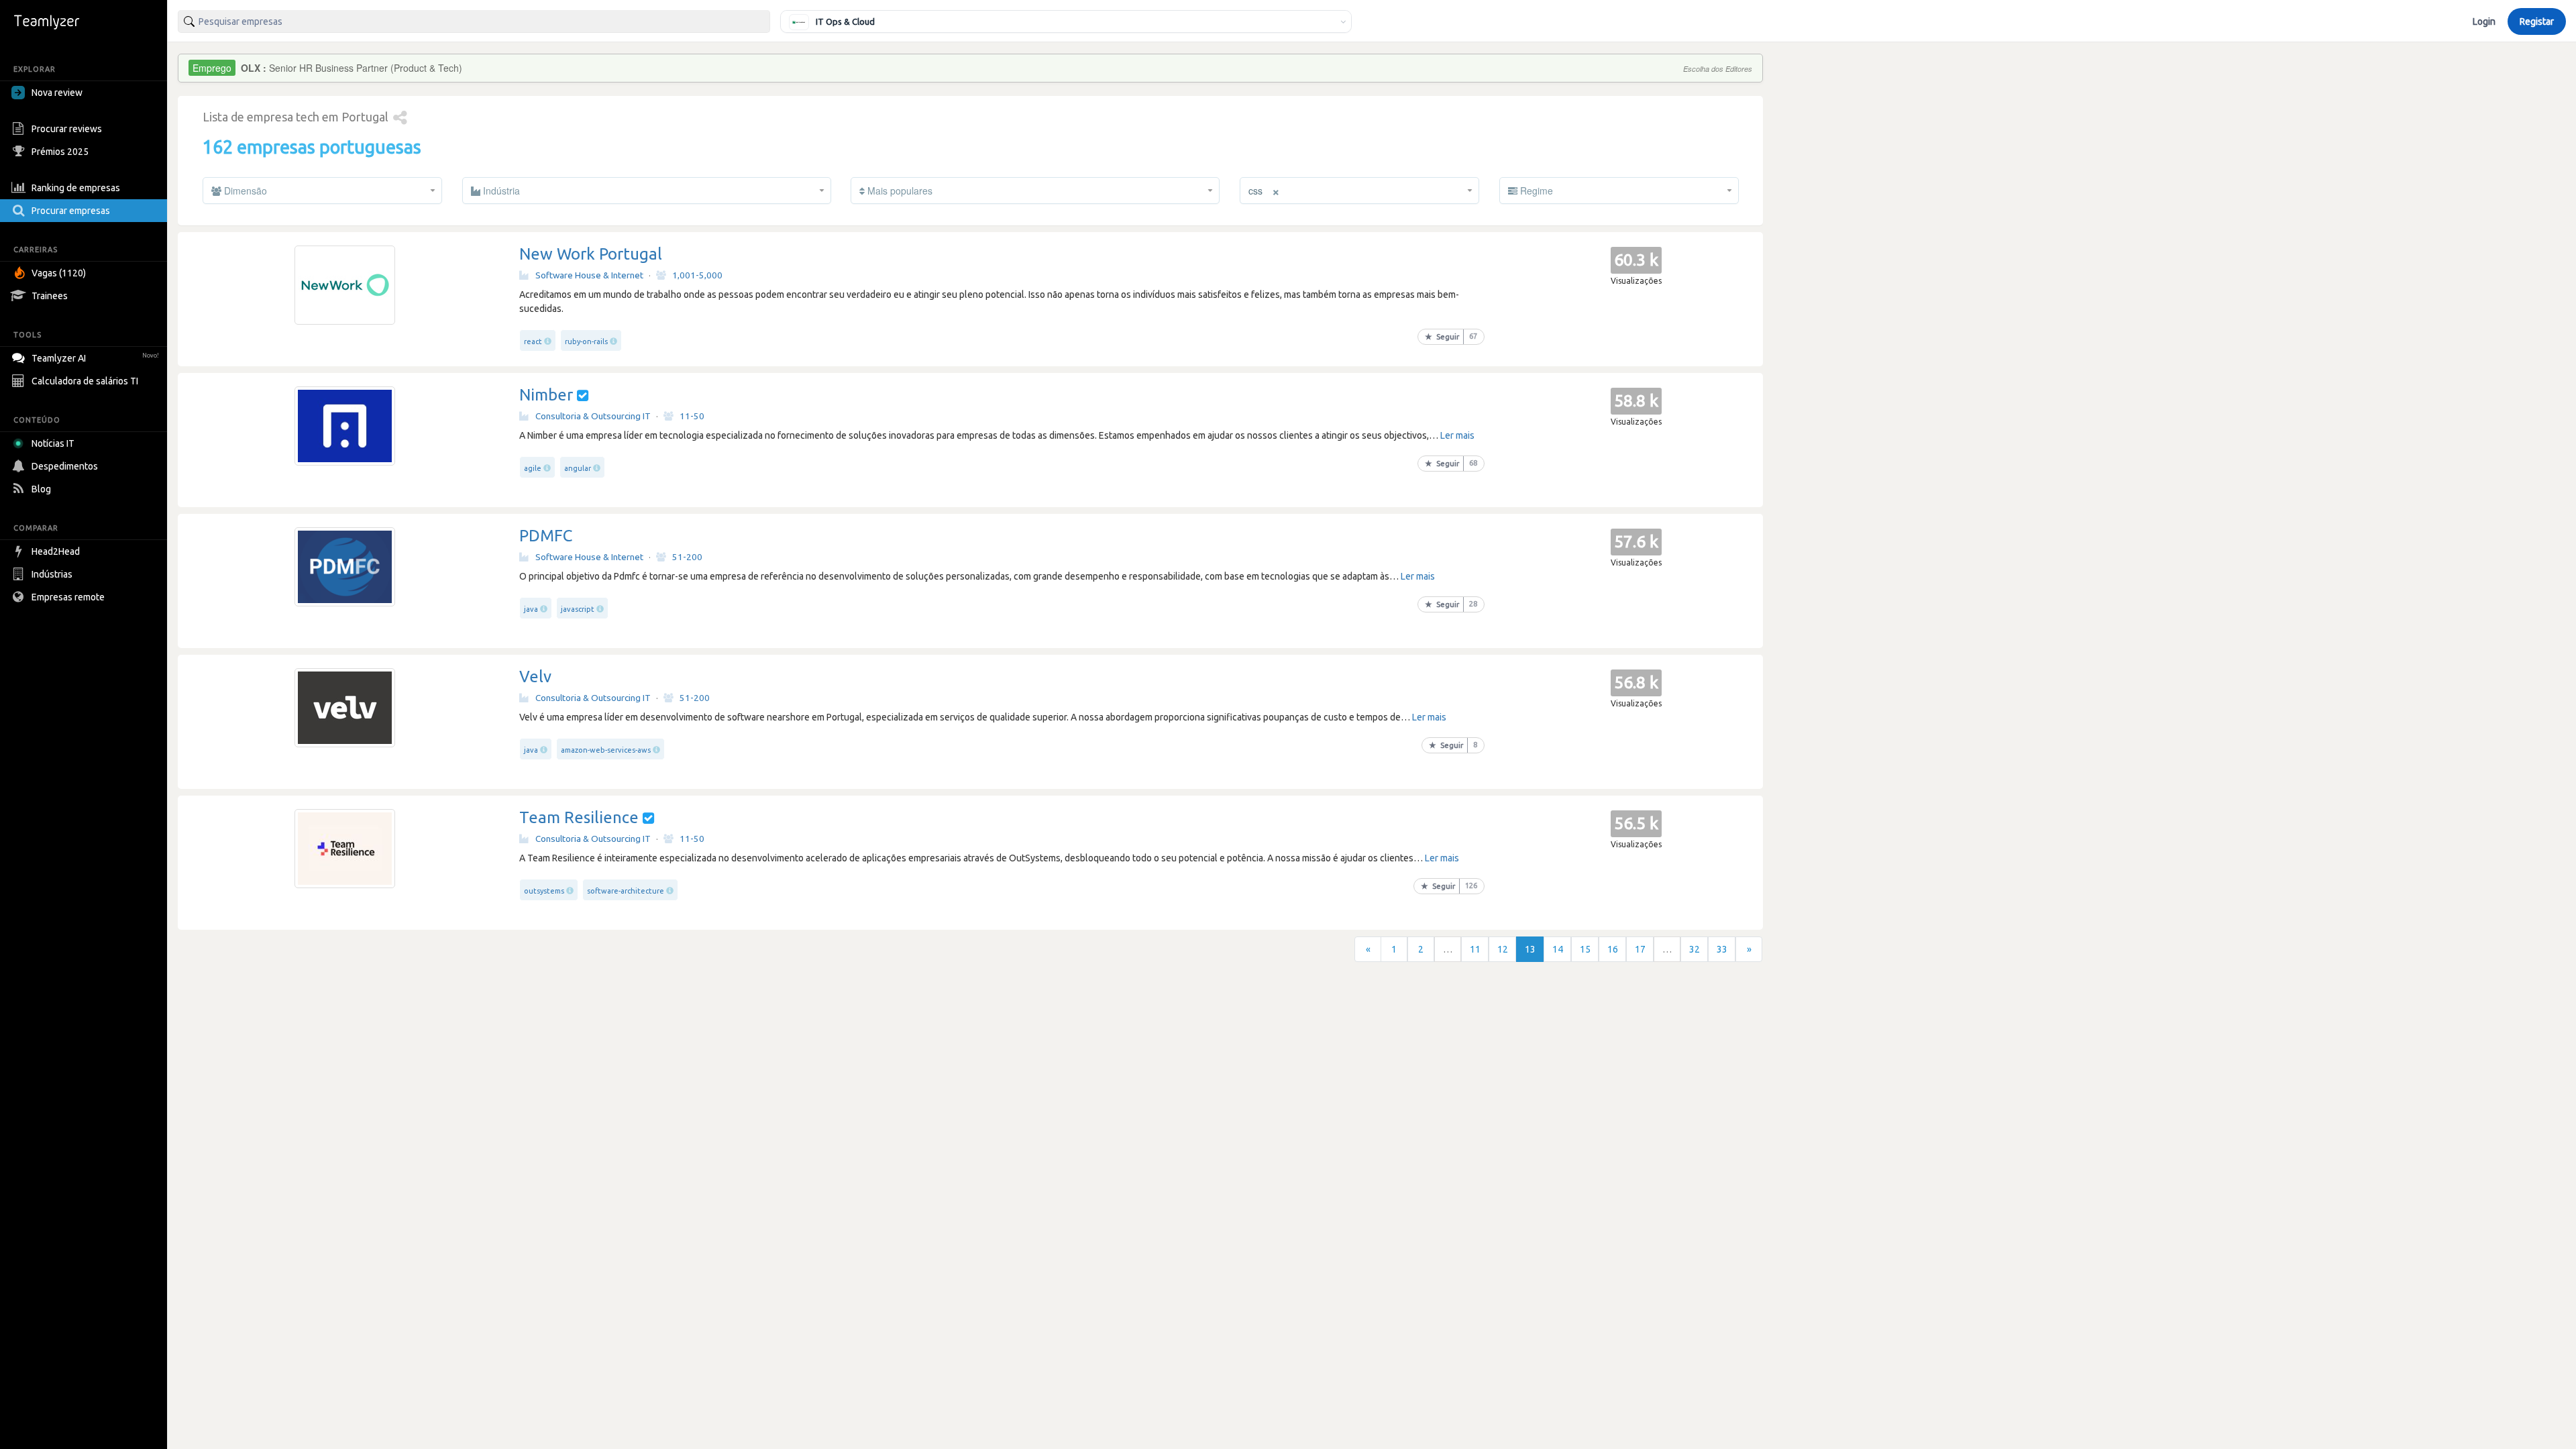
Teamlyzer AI (95, 358)
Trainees (50, 296)
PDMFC (546, 536)
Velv (535, 677)
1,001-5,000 (697, 275)
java (531, 609)
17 (1640, 949)
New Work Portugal (591, 254)
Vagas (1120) (59, 273)
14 (1558, 949)
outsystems (544, 891)
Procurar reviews (67, 129)
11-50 (692, 416)
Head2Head (56, 551)
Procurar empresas (71, 211)
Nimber (546, 395)
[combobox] (474, 21)
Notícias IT (53, 443)
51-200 (687, 557)
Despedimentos (65, 466)
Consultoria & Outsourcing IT (593, 416)
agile (533, 468)
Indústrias (52, 574)
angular (578, 468)
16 (1613, 949)
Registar (2537, 21)
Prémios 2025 (60, 152)
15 (1585, 949)
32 (1695, 949)
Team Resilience (579, 817)
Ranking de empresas (76, 188)
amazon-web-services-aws (606, 750)
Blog (41, 489)
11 (1475, 949)
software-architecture (626, 891)
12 (1503, 949)
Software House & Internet (589, 275)
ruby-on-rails (586, 341)
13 (1530, 949)
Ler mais (1457, 435)
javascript (578, 609)
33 (1722, 949)
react (533, 341)
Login (2484, 21)
